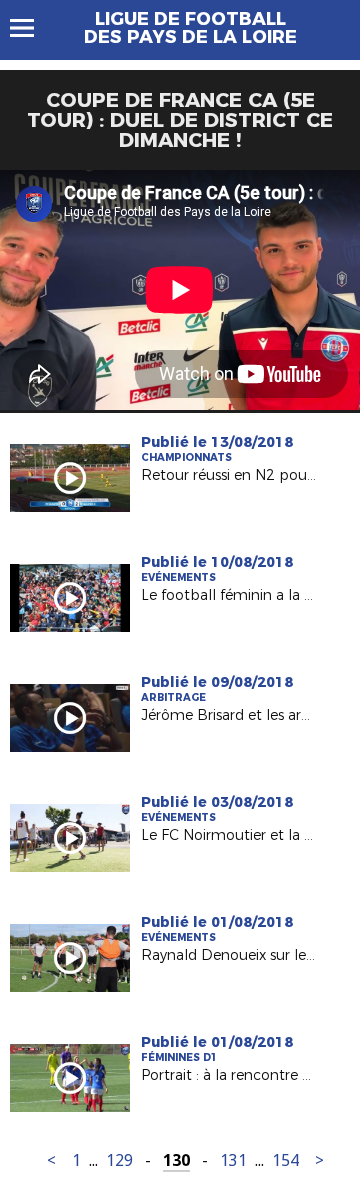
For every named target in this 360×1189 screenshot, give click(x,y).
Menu (31, 28)
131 (233, 1160)
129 (119, 1160)
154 (285, 1160)
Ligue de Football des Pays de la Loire (190, 28)
